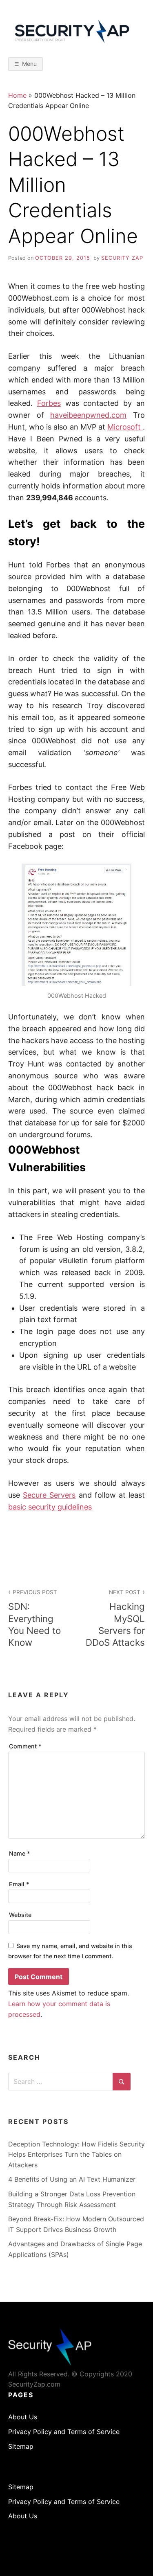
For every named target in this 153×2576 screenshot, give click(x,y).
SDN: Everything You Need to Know (34, 1618)
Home (17, 95)
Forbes (49, 403)
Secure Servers (49, 1495)
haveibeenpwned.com (88, 415)
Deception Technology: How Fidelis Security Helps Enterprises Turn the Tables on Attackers (76, 2154)
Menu (29, 64)
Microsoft (125, 427)
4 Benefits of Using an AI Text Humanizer (72, 2179)
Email (19, 1884)
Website (20, 1915)
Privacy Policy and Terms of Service (64, 2432)
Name (20, 1853)
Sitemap (21, 2446)
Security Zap (122, 258)
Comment (25, 1746)
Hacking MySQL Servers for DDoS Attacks (115, 1618)
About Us (23, 2417)
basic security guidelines (50, 1507)
